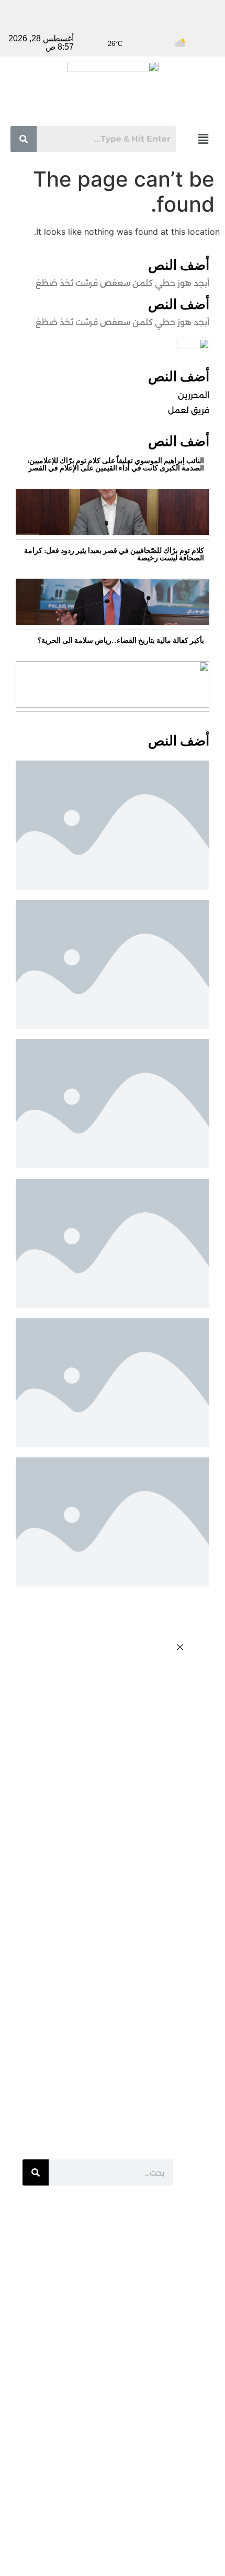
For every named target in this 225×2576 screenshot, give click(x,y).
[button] (204, 139)
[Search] (36, 2172)
